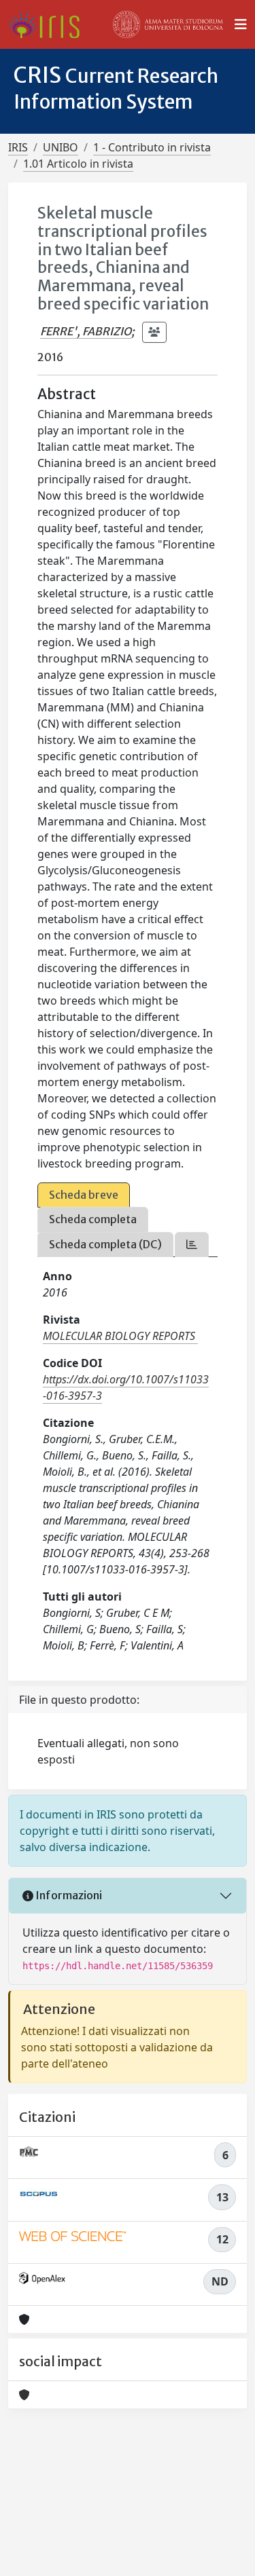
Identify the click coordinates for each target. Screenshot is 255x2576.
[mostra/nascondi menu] (241, 24)
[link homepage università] (168, 24)
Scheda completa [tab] (93, 1219)
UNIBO (61, 147)
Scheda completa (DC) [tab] (105, 1244)
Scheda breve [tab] (84, 1195)
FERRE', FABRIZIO (86, 331)
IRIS (18, 147)
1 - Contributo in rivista (152, 147)
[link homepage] (49, 24)
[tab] (192, 1245)
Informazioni (68, 1895)
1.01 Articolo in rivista (78, 164)
